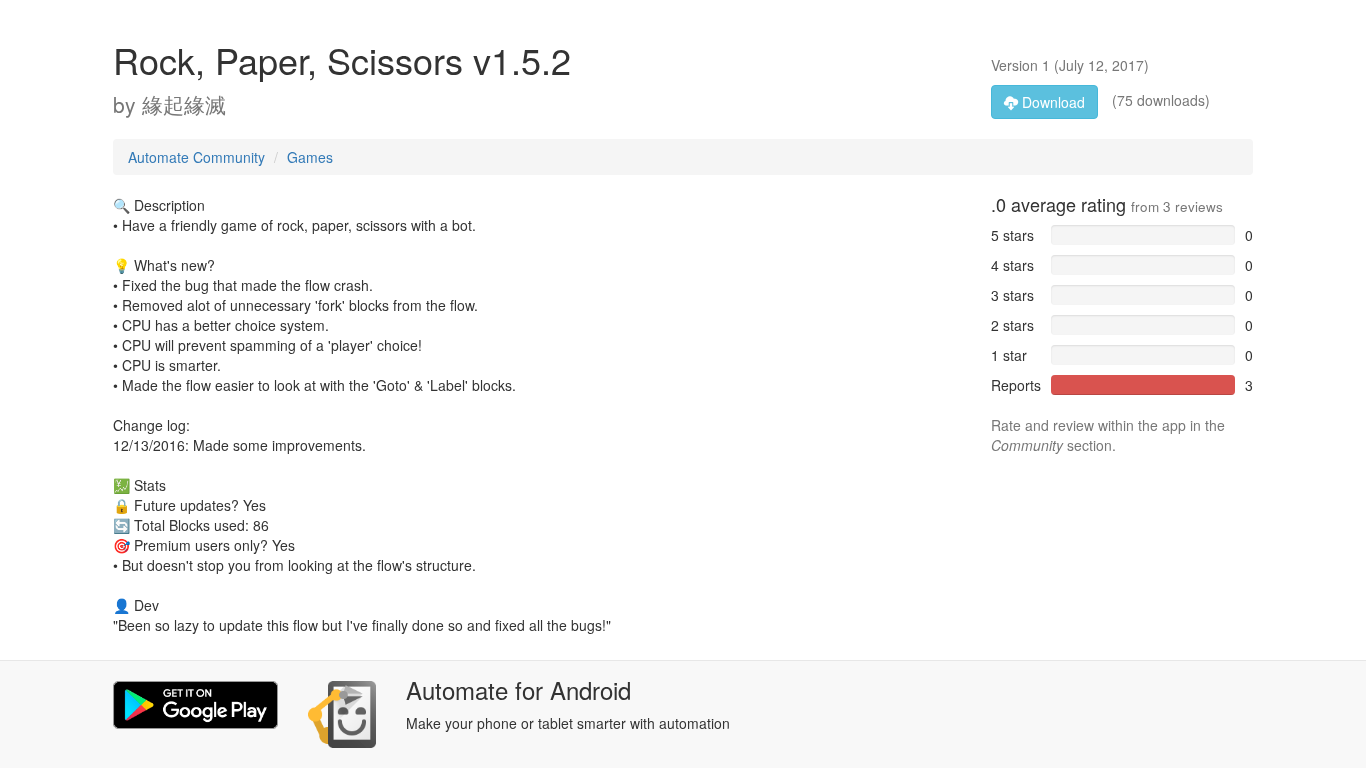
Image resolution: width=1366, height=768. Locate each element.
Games (310, 157)
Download (1051, 102)
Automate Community (196, 157)
